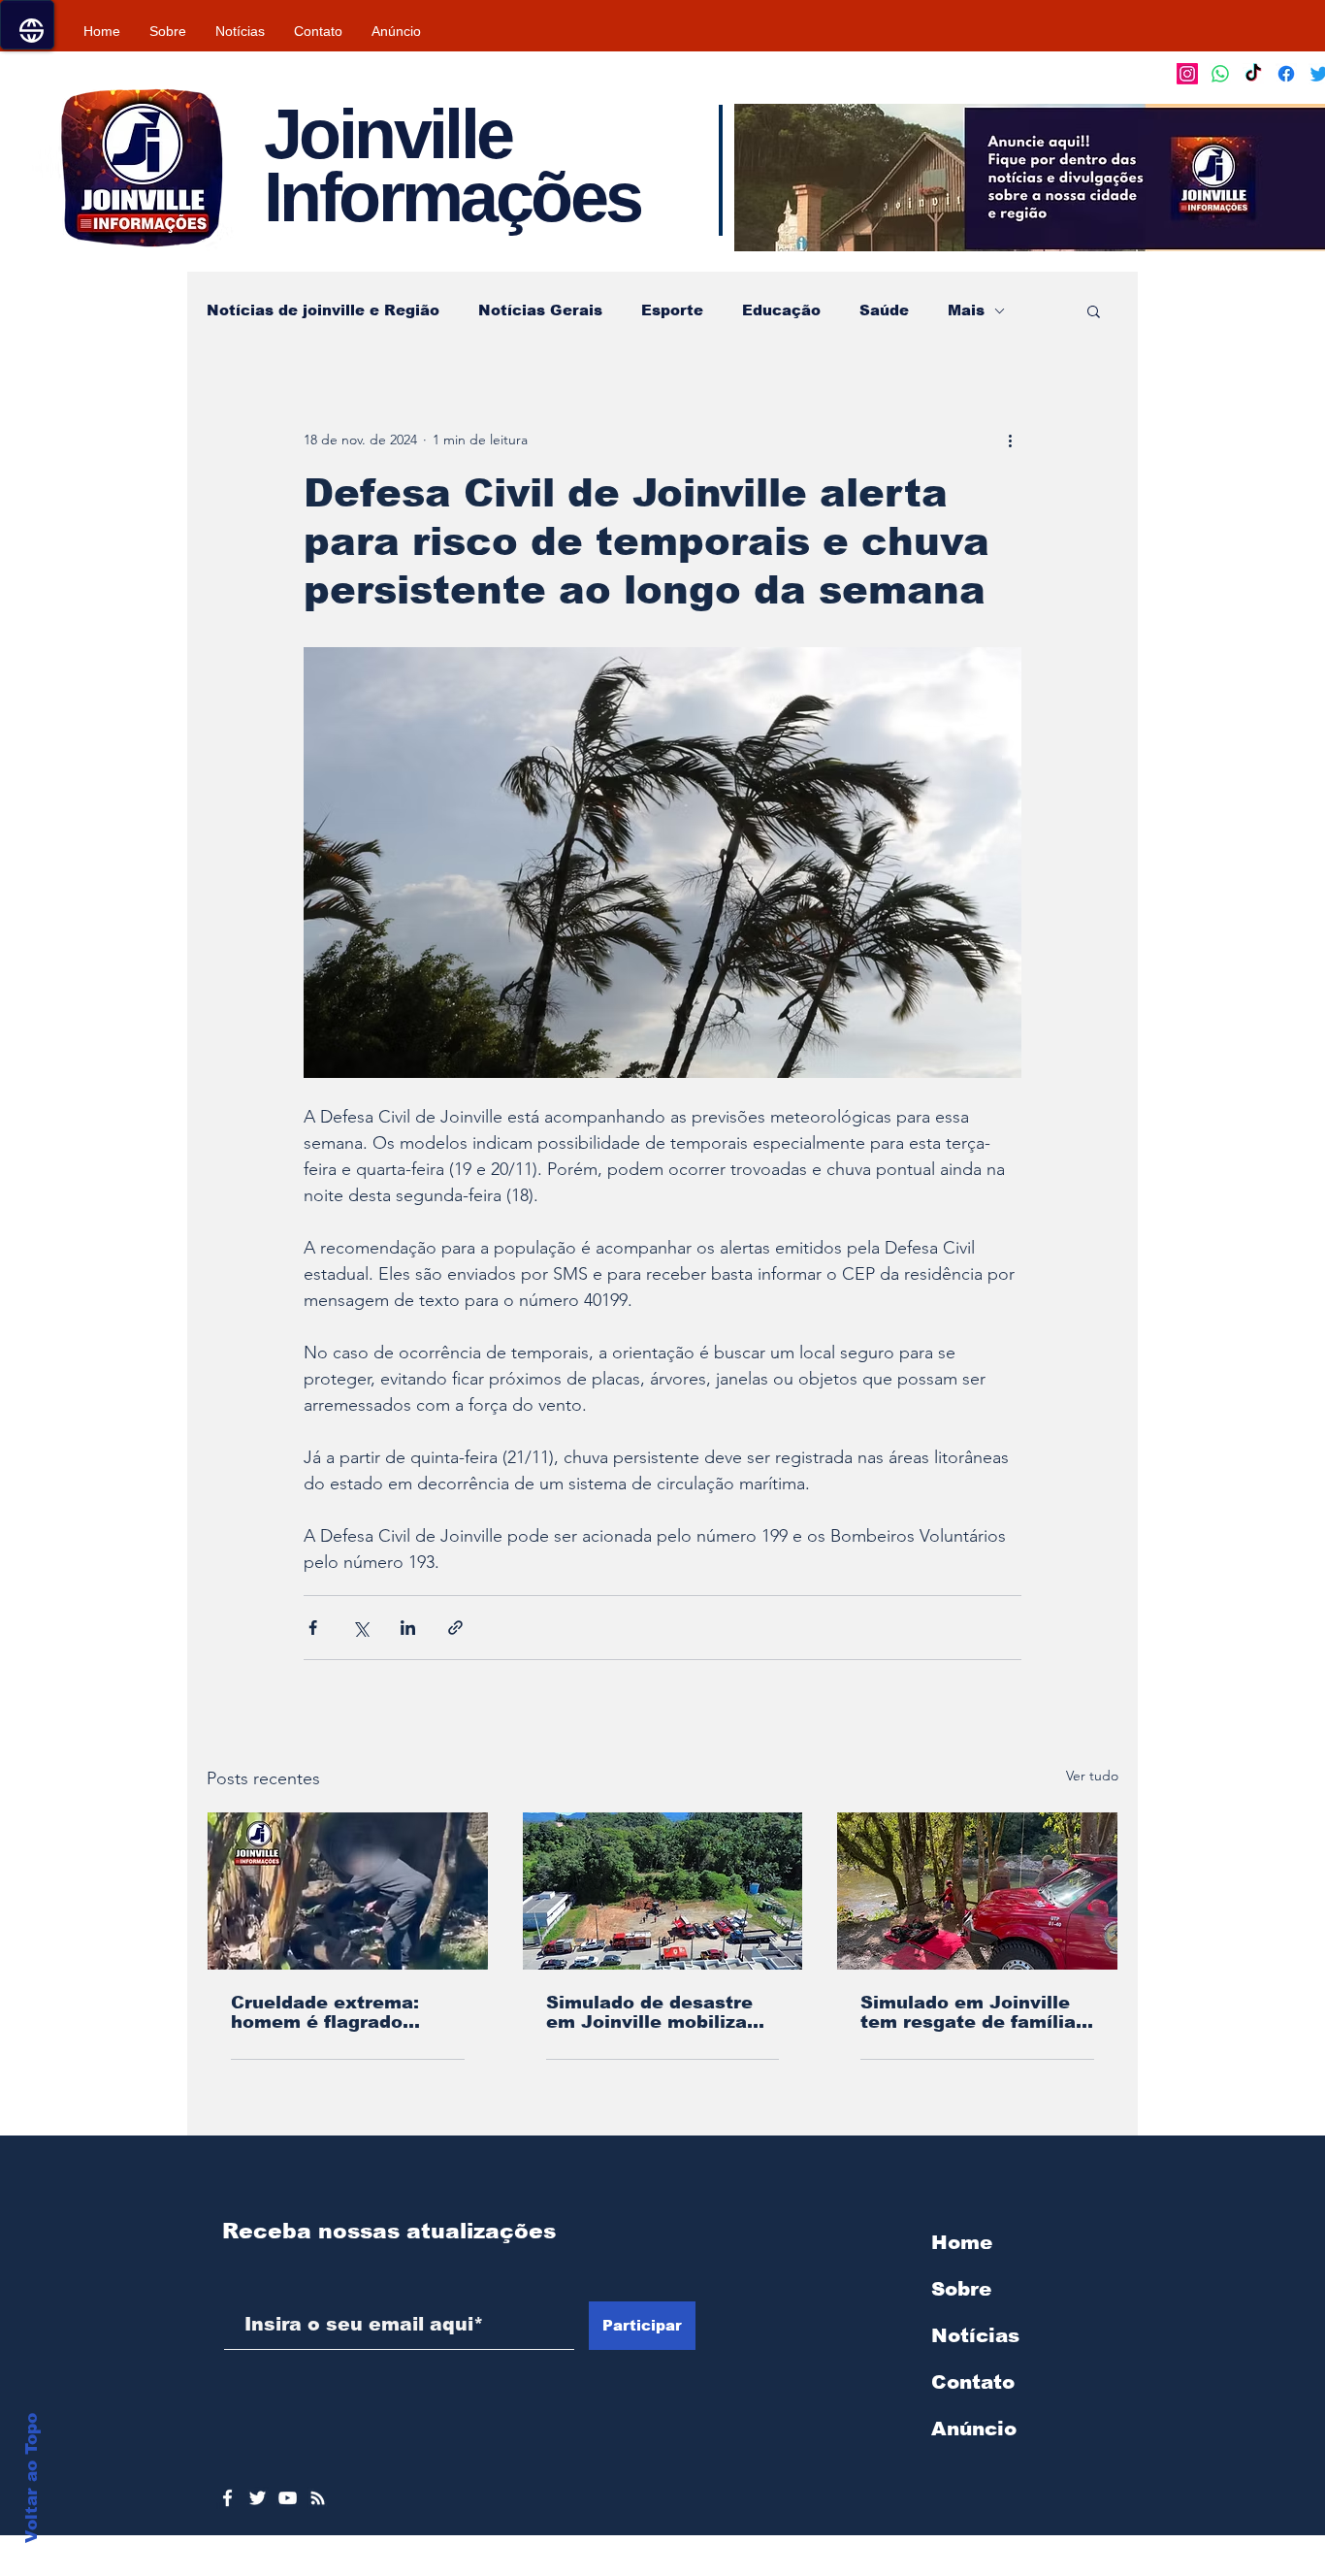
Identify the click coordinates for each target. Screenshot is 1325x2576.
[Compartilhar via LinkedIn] (408, 1628)
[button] (1094, 310)
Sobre (961, 2289)
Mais (966, 310)
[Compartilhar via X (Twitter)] (360, 1628)
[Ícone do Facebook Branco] (227, 2498)
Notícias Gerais (540, 310)
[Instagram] (1187, 74)
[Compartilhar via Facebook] (313, 1628)
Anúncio (974, 2429)
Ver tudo (1092, 1776)
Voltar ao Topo (32, 2478)
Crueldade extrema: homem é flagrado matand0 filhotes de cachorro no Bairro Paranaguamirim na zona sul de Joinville (328, 2012)
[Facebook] (1286, 74)
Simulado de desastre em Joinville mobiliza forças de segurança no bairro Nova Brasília (658, 2012)
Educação (781, 310)
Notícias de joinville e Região (323, 310)
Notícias (975, 2335)
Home (962, 2242)
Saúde (884, 310)
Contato (973, 2382)
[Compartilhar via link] (455, 1628)
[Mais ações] (1010, 440)
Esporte (672, 310)
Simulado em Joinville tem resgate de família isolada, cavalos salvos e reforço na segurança (971, 2012)
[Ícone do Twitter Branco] (258, 2498)
